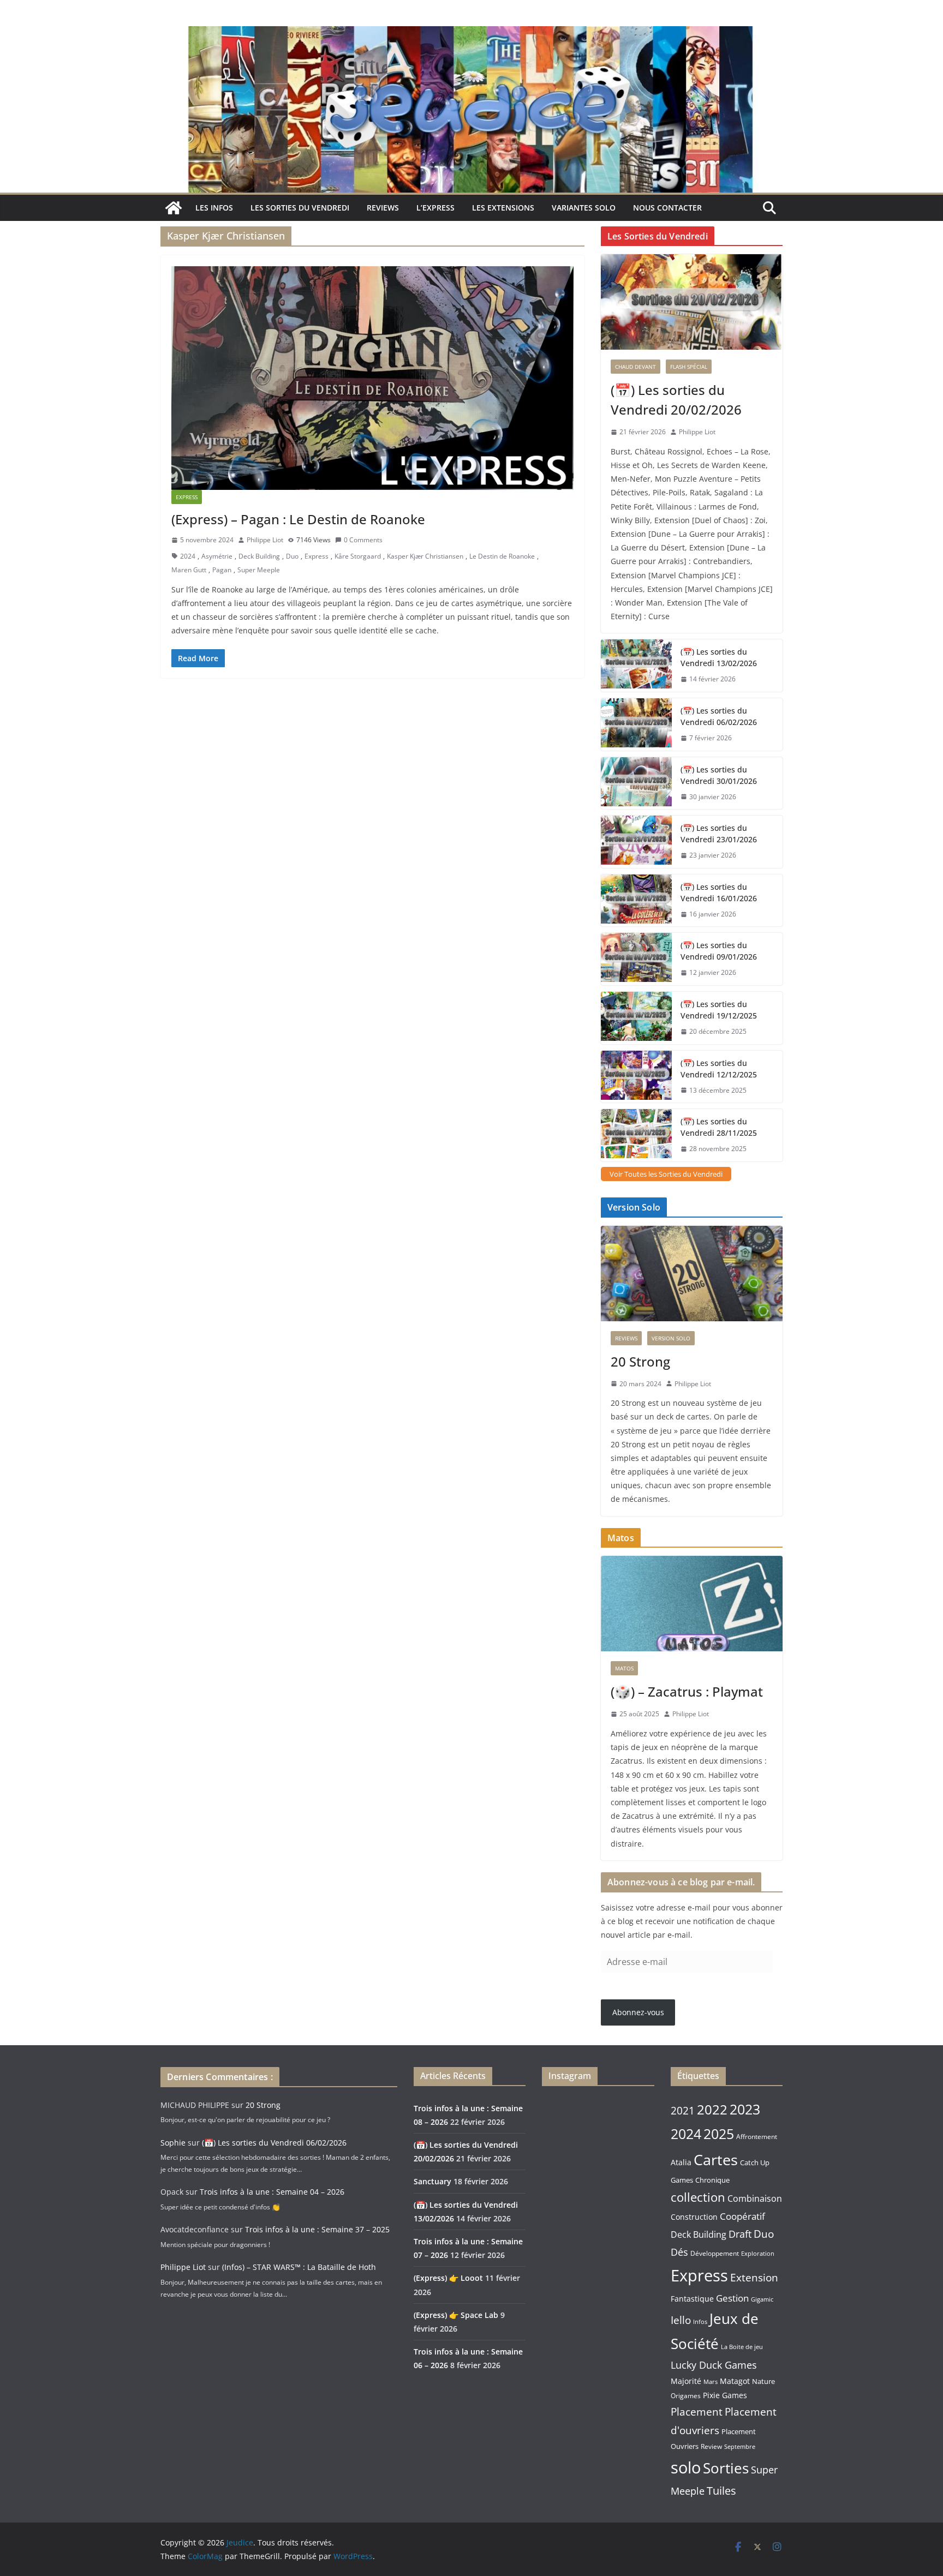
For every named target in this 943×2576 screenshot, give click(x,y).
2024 (188, 556)
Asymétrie (217, 556)
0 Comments (363, 540)
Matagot (735, 2381)
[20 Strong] (692, 1274)
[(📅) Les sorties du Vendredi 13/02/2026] (636, 666)
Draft (740, 2234)
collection (698, 2197)
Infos (700, 2322)
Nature (763, 2381)
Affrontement (757, 2137)
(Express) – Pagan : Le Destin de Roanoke (298, 519)
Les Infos (214, 208)
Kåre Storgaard (358, 556)
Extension (754, 2277)
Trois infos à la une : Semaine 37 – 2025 (317, 2229)
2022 (712, 2109)
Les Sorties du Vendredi (300, 208)
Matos (624, 1668)
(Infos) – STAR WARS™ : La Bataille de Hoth (299, 2267)
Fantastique (692, 2299)
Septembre (740, 2447)
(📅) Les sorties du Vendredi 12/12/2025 (719, 1069)
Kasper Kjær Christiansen (425, 556)
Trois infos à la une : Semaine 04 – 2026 (272, 2192)
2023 (745, 2109)
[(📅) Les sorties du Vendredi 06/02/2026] (636, 724)
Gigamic (762, 2299)
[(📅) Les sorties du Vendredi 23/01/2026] (636, 842)
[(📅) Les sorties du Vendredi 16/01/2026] (636, 901)
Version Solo (671, 1338)
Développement (715, 2253)
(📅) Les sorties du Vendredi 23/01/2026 (719, 834)
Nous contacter (667, 208)
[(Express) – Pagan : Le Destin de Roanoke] (372, 378)
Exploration (758, 2253)
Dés (679, 2252)
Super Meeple (259, 570)
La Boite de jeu (742, 2347)
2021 (683, 2111)
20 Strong (640, 1361)
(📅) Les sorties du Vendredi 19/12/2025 (719, 1010)
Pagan (222, 570)
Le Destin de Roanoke (502, 556)
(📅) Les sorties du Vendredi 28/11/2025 (719, 1127)
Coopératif (742, 2216)
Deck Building (259, 556)
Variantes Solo (584, 208)
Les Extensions (503, 208)
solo (686, 2467)
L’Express (435, 208)
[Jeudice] (471, 34)
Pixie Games (725, 2395)
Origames (686, 2395)
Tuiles (721, 2491)
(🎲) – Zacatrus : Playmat (687, 1691)
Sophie (173, 2143)
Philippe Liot (265, 540)
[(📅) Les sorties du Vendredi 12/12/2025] (636, 1077)
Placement (697, 2412)
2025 (719, 2134)
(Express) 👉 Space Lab (456, 2315)
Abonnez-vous (638, 2012)
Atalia (681, 2162)
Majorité (686, 2381)
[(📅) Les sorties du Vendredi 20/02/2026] (692, 302)
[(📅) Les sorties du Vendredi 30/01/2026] (636, 783)
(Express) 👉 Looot (448, 2278)
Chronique (712, 2180)
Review (711, 2446)
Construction (694, 2217)
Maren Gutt (189, 570)
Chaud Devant (635, 367)
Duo (292, 556)
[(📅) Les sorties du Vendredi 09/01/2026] (636, 959)
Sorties (726, 2468)
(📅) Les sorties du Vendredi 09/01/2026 (719, 951)
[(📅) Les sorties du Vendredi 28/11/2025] (636, 1135)
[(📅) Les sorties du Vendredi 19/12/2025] (636, 1018)
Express (187, 497)
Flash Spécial (689, 367)
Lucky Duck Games (714, 2365)
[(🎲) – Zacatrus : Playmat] (692, 1604)
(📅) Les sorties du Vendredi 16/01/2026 (719, 892)
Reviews (383, 208)
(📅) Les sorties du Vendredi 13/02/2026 (719, 657)
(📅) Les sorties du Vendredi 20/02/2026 (676, 400)
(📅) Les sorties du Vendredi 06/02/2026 (719, 716)
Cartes (716, 2159)
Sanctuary (432, 2181)
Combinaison (755, 2198)
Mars (711, 2382)
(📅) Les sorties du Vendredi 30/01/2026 (719, 775)
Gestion (732, 2298)
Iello (681, 2320)
